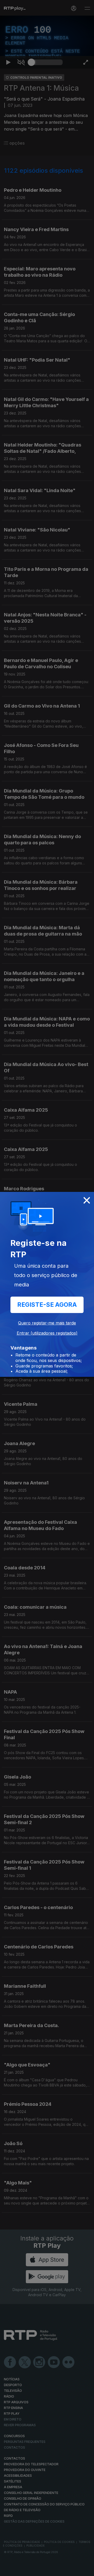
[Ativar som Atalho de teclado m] (21, 2570)
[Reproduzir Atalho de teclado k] (8, 2570)
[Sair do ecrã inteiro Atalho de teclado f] (86, 2570)
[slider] (47, 2570)
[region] (47, 1288)
